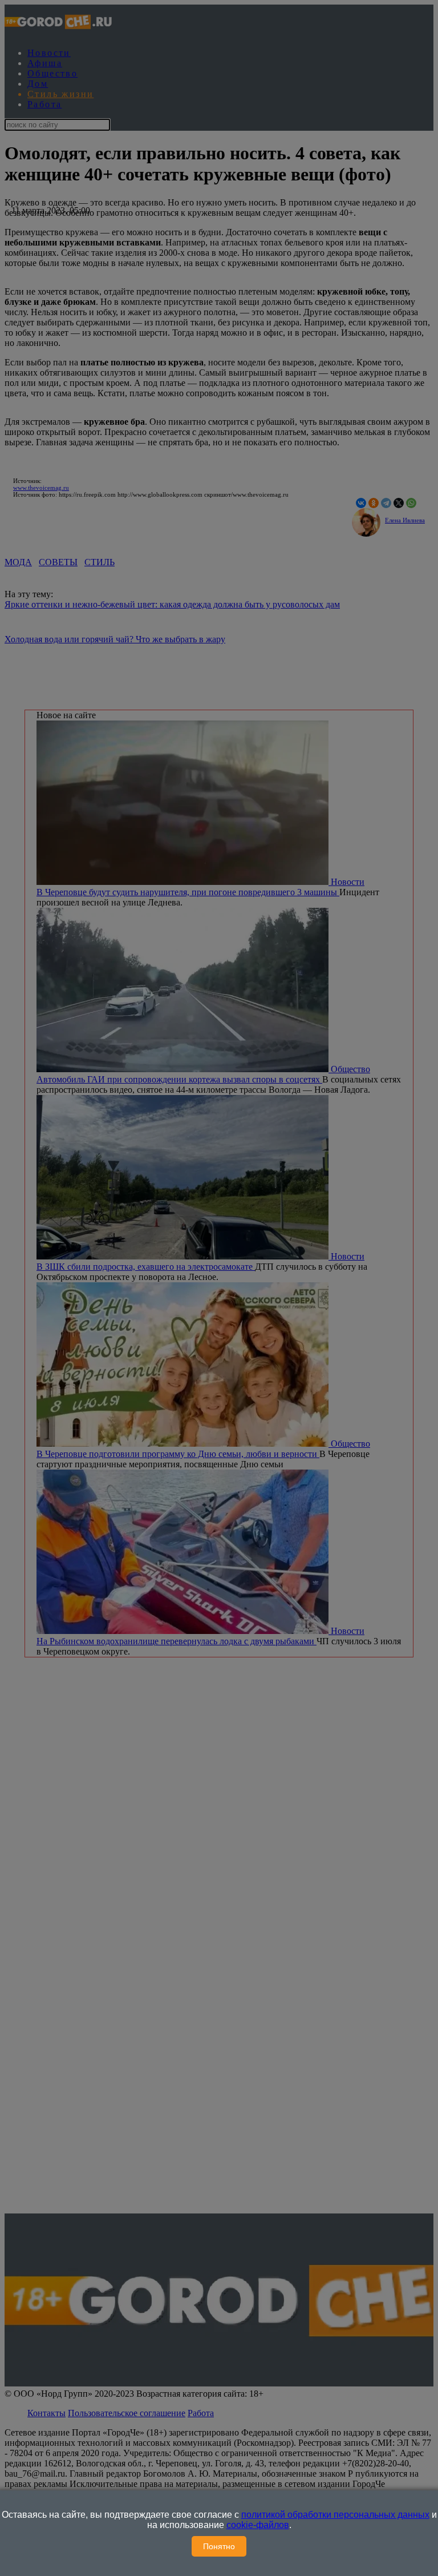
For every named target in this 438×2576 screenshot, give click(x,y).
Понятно (219, 2546)
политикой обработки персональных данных (335, 2515)
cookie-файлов (258, 2525)
